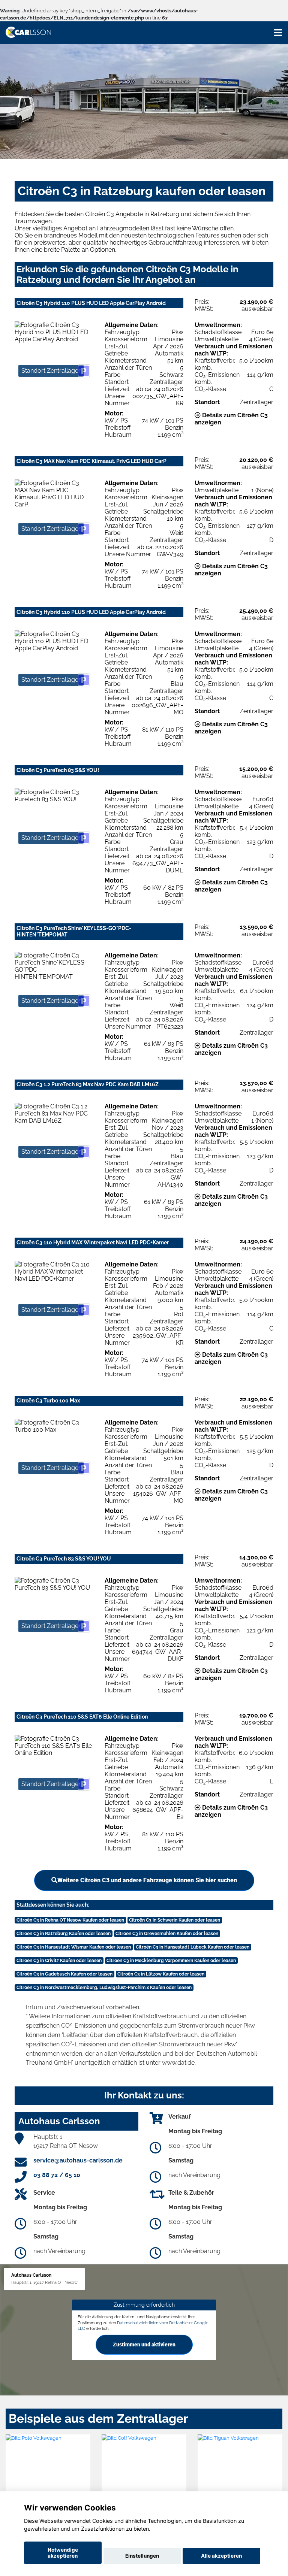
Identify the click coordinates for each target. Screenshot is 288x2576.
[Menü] (278, 33)
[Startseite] (28, 32)
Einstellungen (142, 2556)
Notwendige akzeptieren (63, 2553)
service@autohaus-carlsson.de (78, 2160)
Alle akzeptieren (221, 2556)
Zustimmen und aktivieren (144, 2345)
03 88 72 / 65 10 (57, 2175)
